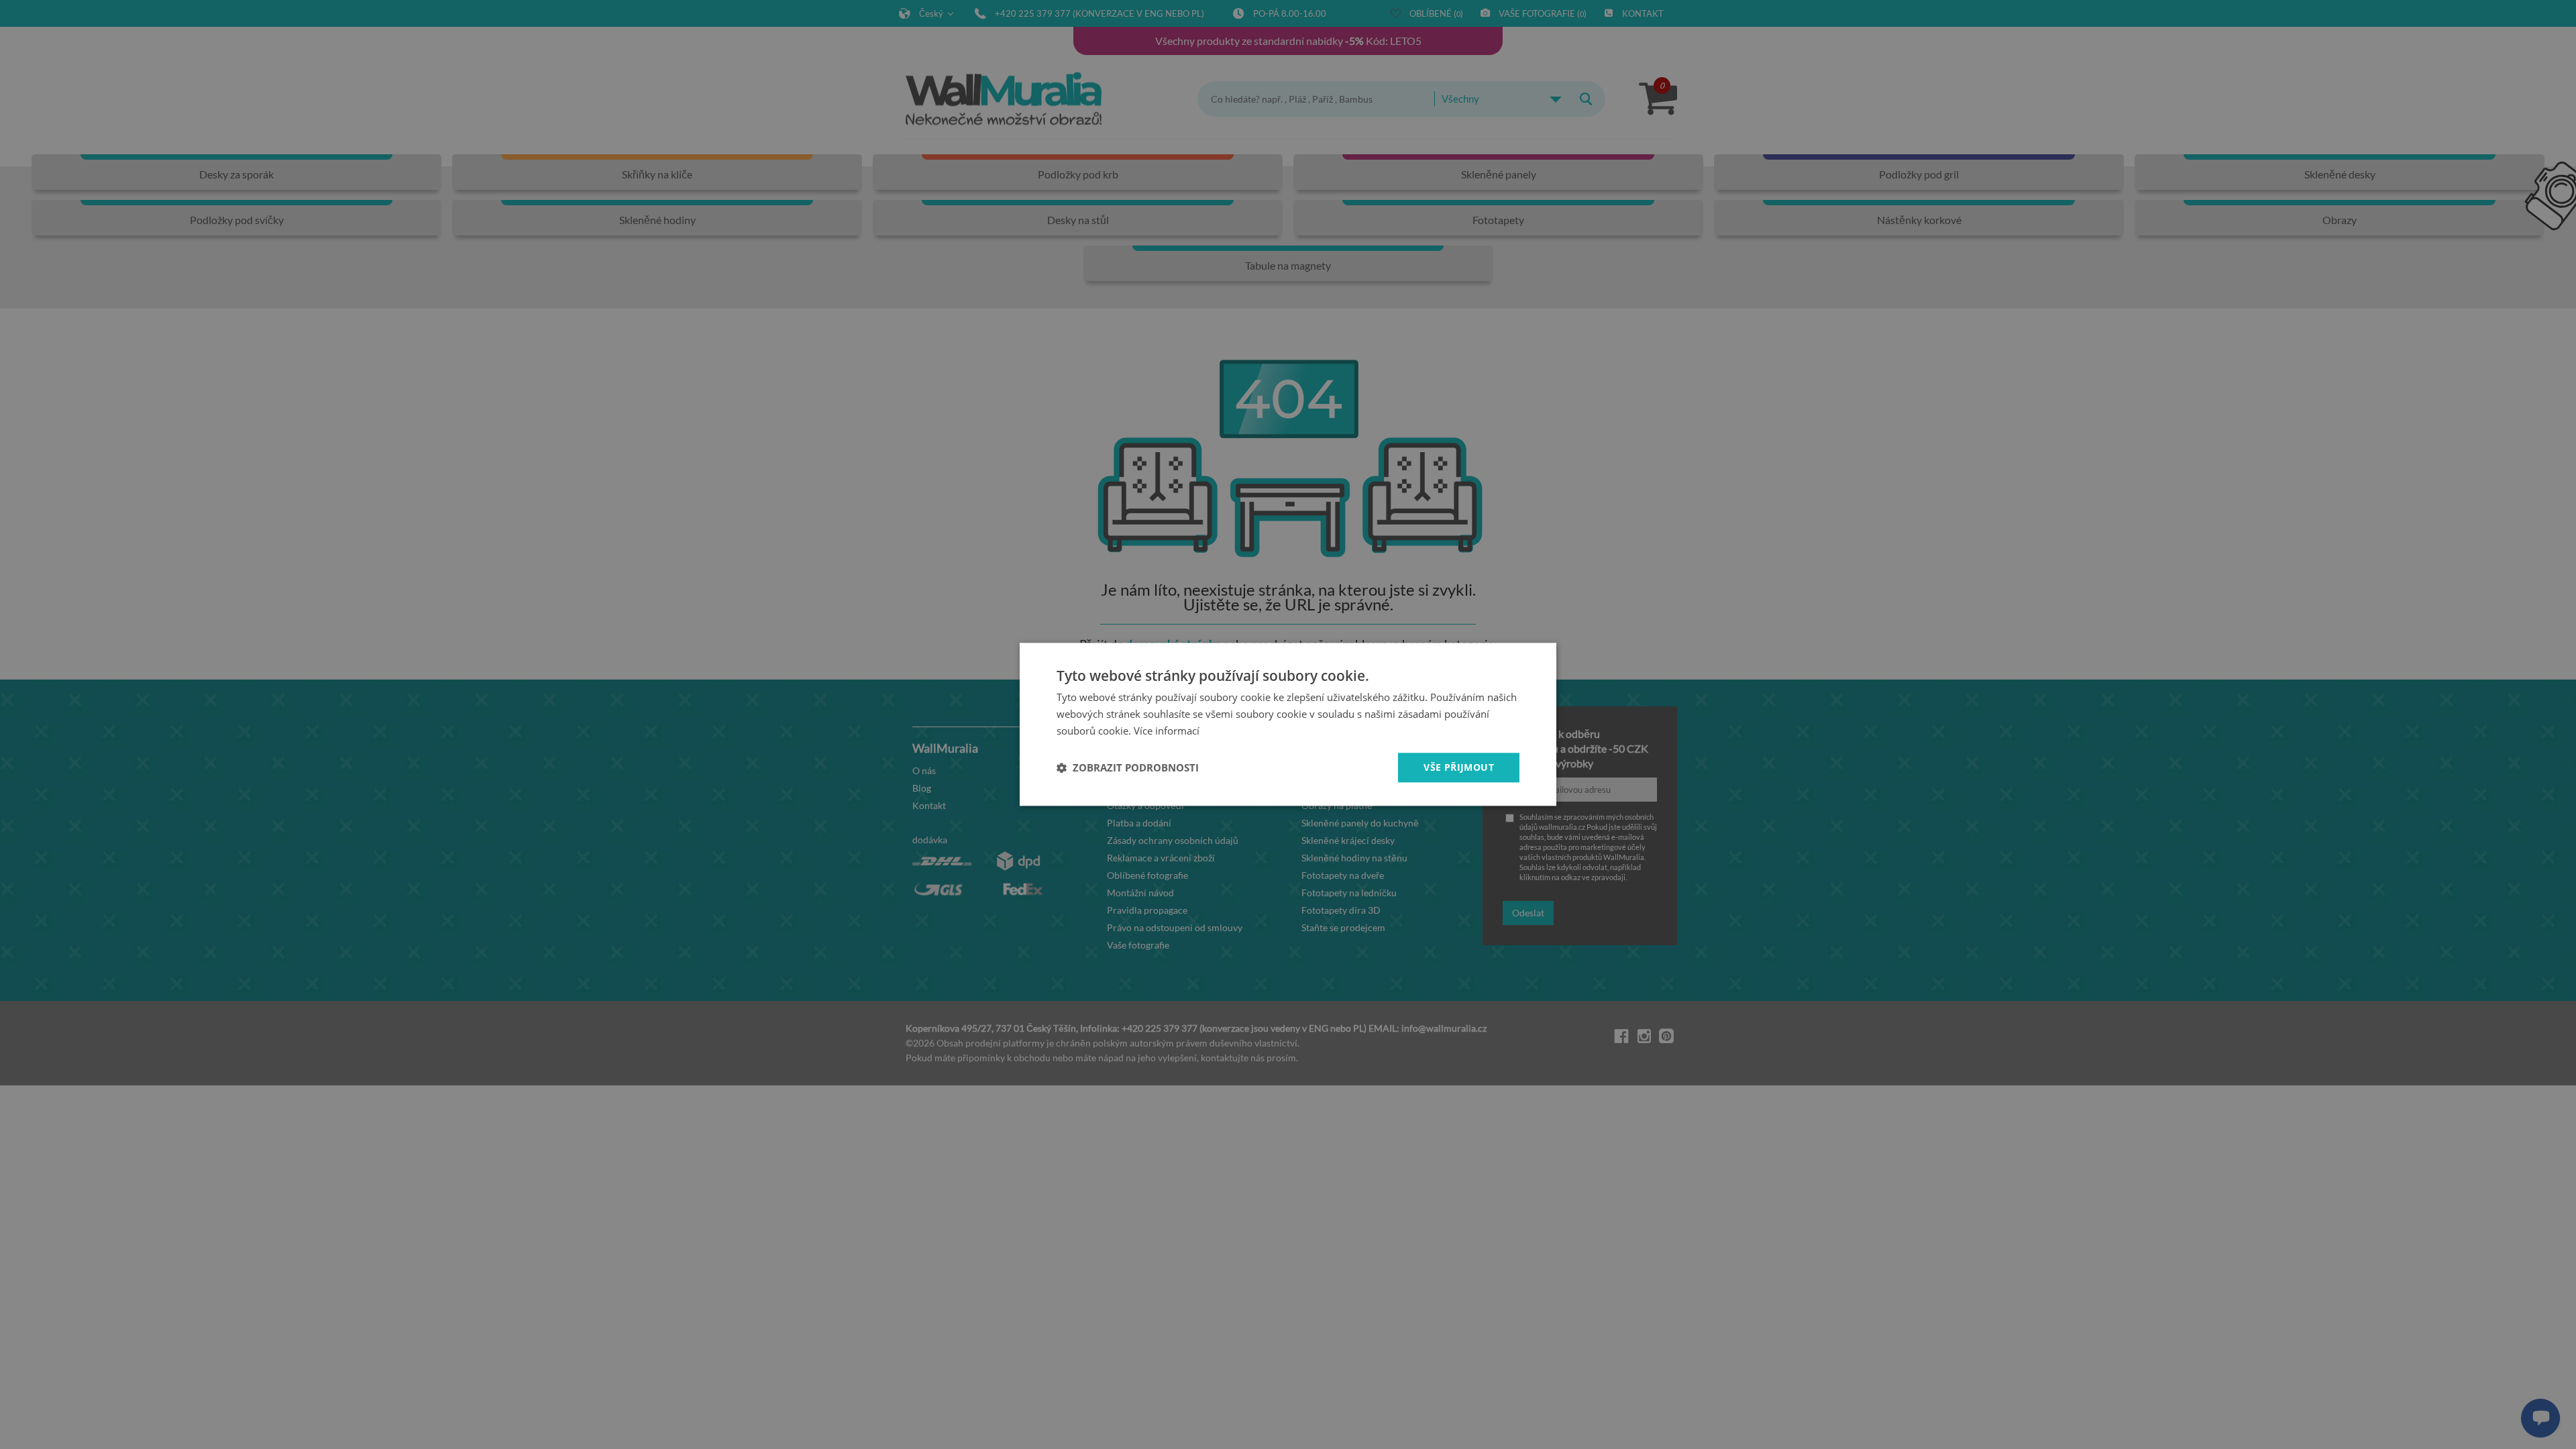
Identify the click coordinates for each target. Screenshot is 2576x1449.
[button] (1128, 767)
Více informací (1167, 731)
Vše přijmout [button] (1459, 767)
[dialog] (1288, 724)
